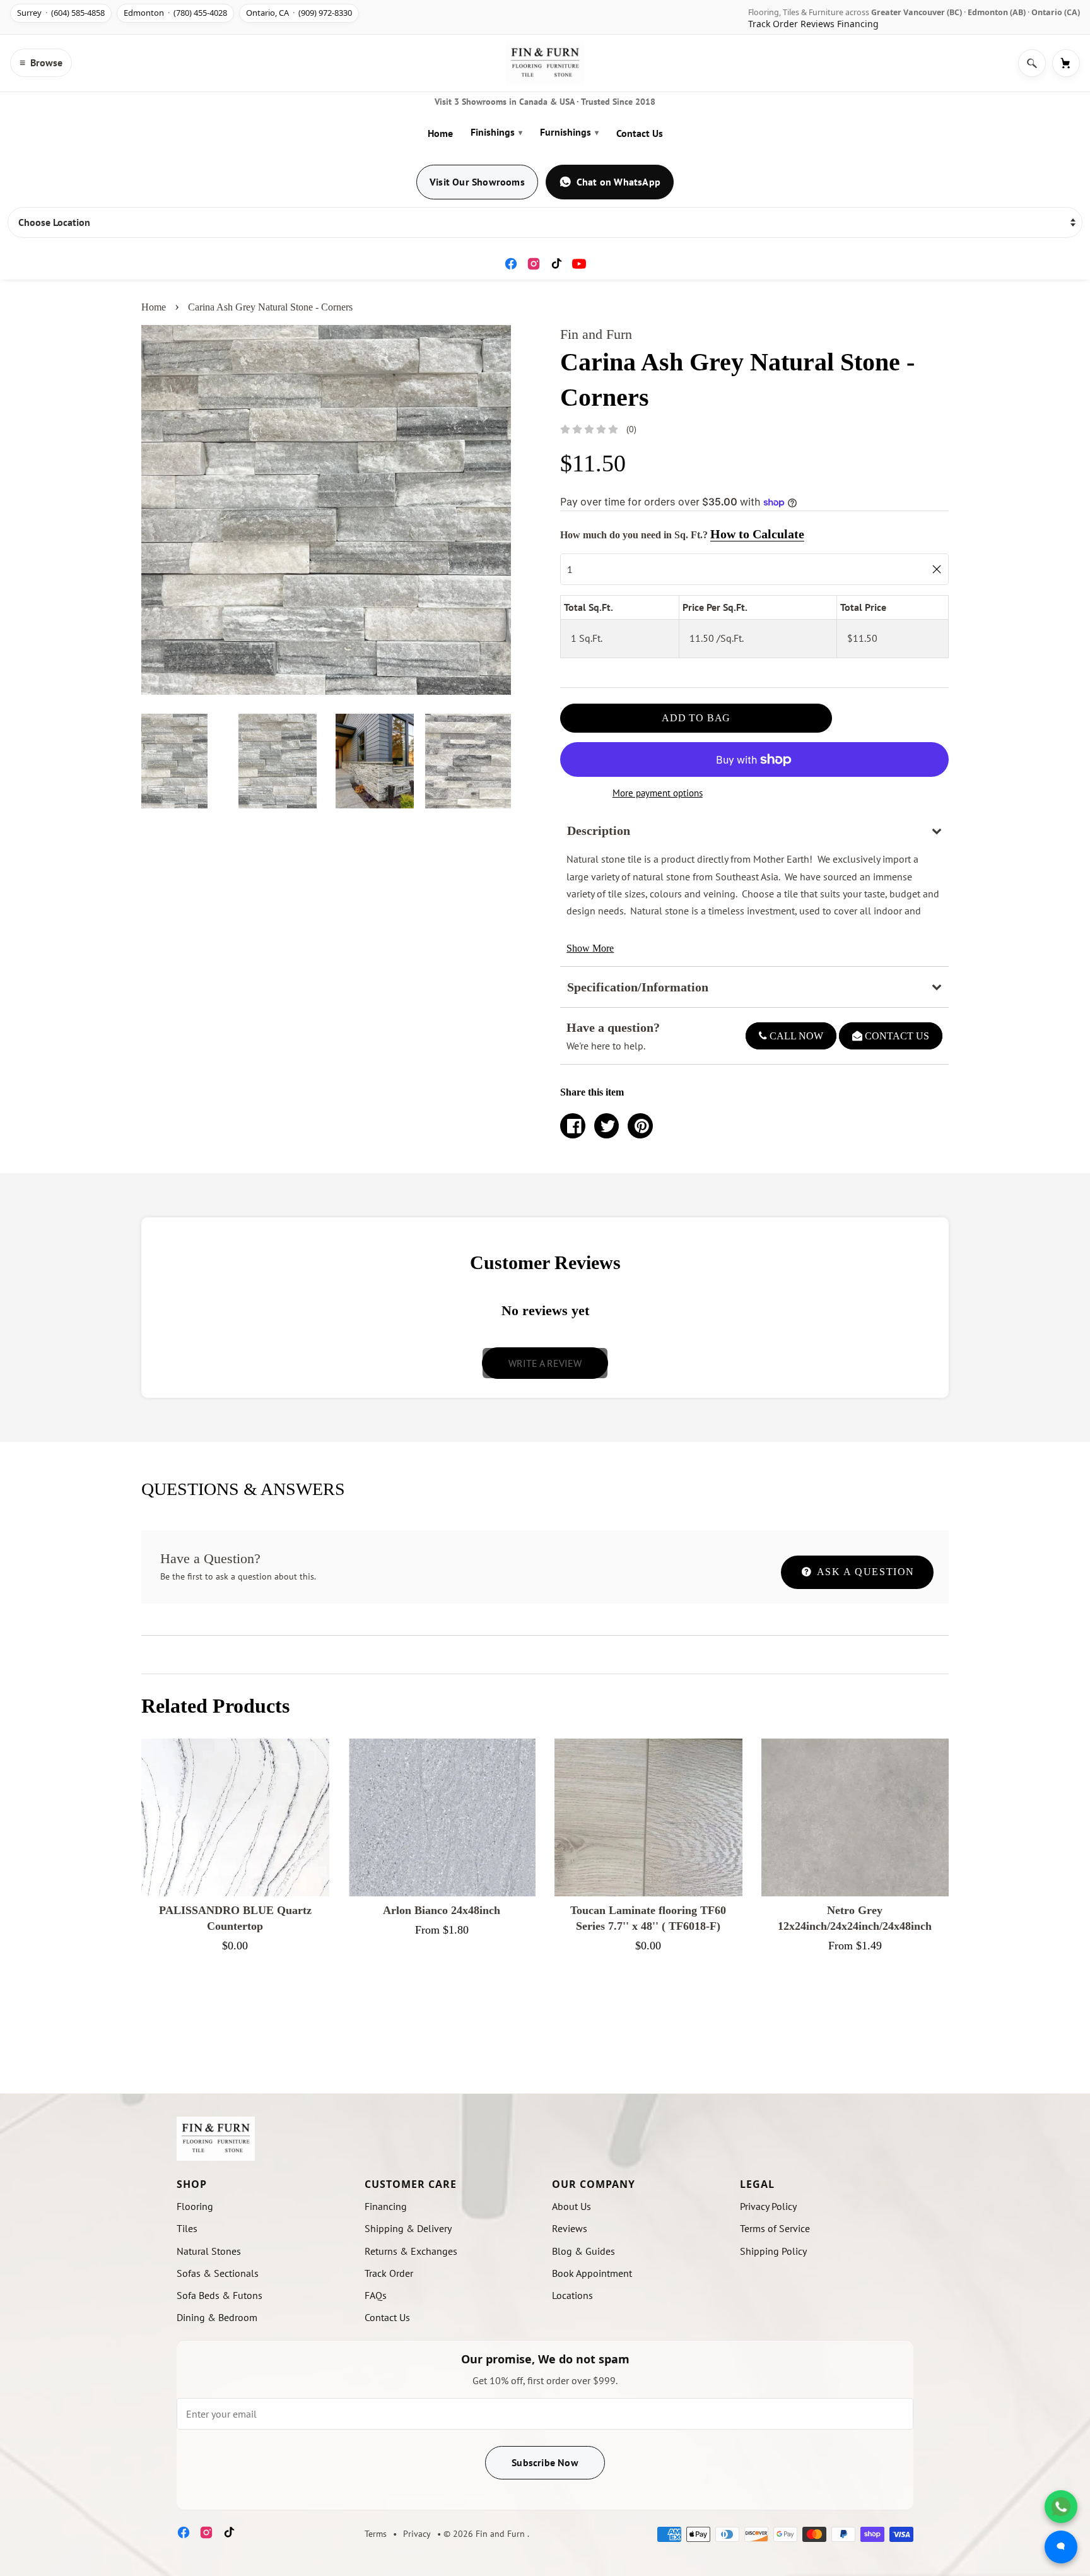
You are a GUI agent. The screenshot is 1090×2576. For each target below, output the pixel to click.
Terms (376, 2534)
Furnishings (569, 132)
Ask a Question (864, 1572)
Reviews (818, 24)
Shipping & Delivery (408, 2228)
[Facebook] (511, 264)
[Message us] (1061, 2547)
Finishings (496, 132)
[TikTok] (556, 264)
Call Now (795, 1036)
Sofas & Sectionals (218, 2273)
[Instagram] (534, 264)
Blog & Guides (583, 2251)
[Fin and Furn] (545, 63)
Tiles (187, 2228)
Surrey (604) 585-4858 (61, 13)
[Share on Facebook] (573, 1126)
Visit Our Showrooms (477, 182)
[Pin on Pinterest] (640, 1126)
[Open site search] (1032, 63)
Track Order (773, 24)
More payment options (658, 793)
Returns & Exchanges (411, 2251)
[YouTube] (579, 264)
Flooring (195, 2206)
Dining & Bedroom (217, 2317)
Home (440, 133)
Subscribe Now (545, 2462)
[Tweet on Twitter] (607, 1126)
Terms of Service (775, 2228)
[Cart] (1066, 63)
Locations (572, 2295)
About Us (571, 2206)
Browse (41, 62)
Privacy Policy (768, 2206)
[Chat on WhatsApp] (1061, 2507)
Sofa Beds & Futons (220, 2295)
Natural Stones (209, 2251)
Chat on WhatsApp (618, 182)
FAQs (376, 2295)
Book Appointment (592, 2273)
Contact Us (640, 133)
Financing (858, 24)
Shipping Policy (773, 2251)
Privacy (417, 2534)
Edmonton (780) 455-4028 (175, 13)
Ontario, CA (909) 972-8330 (299, 13)
